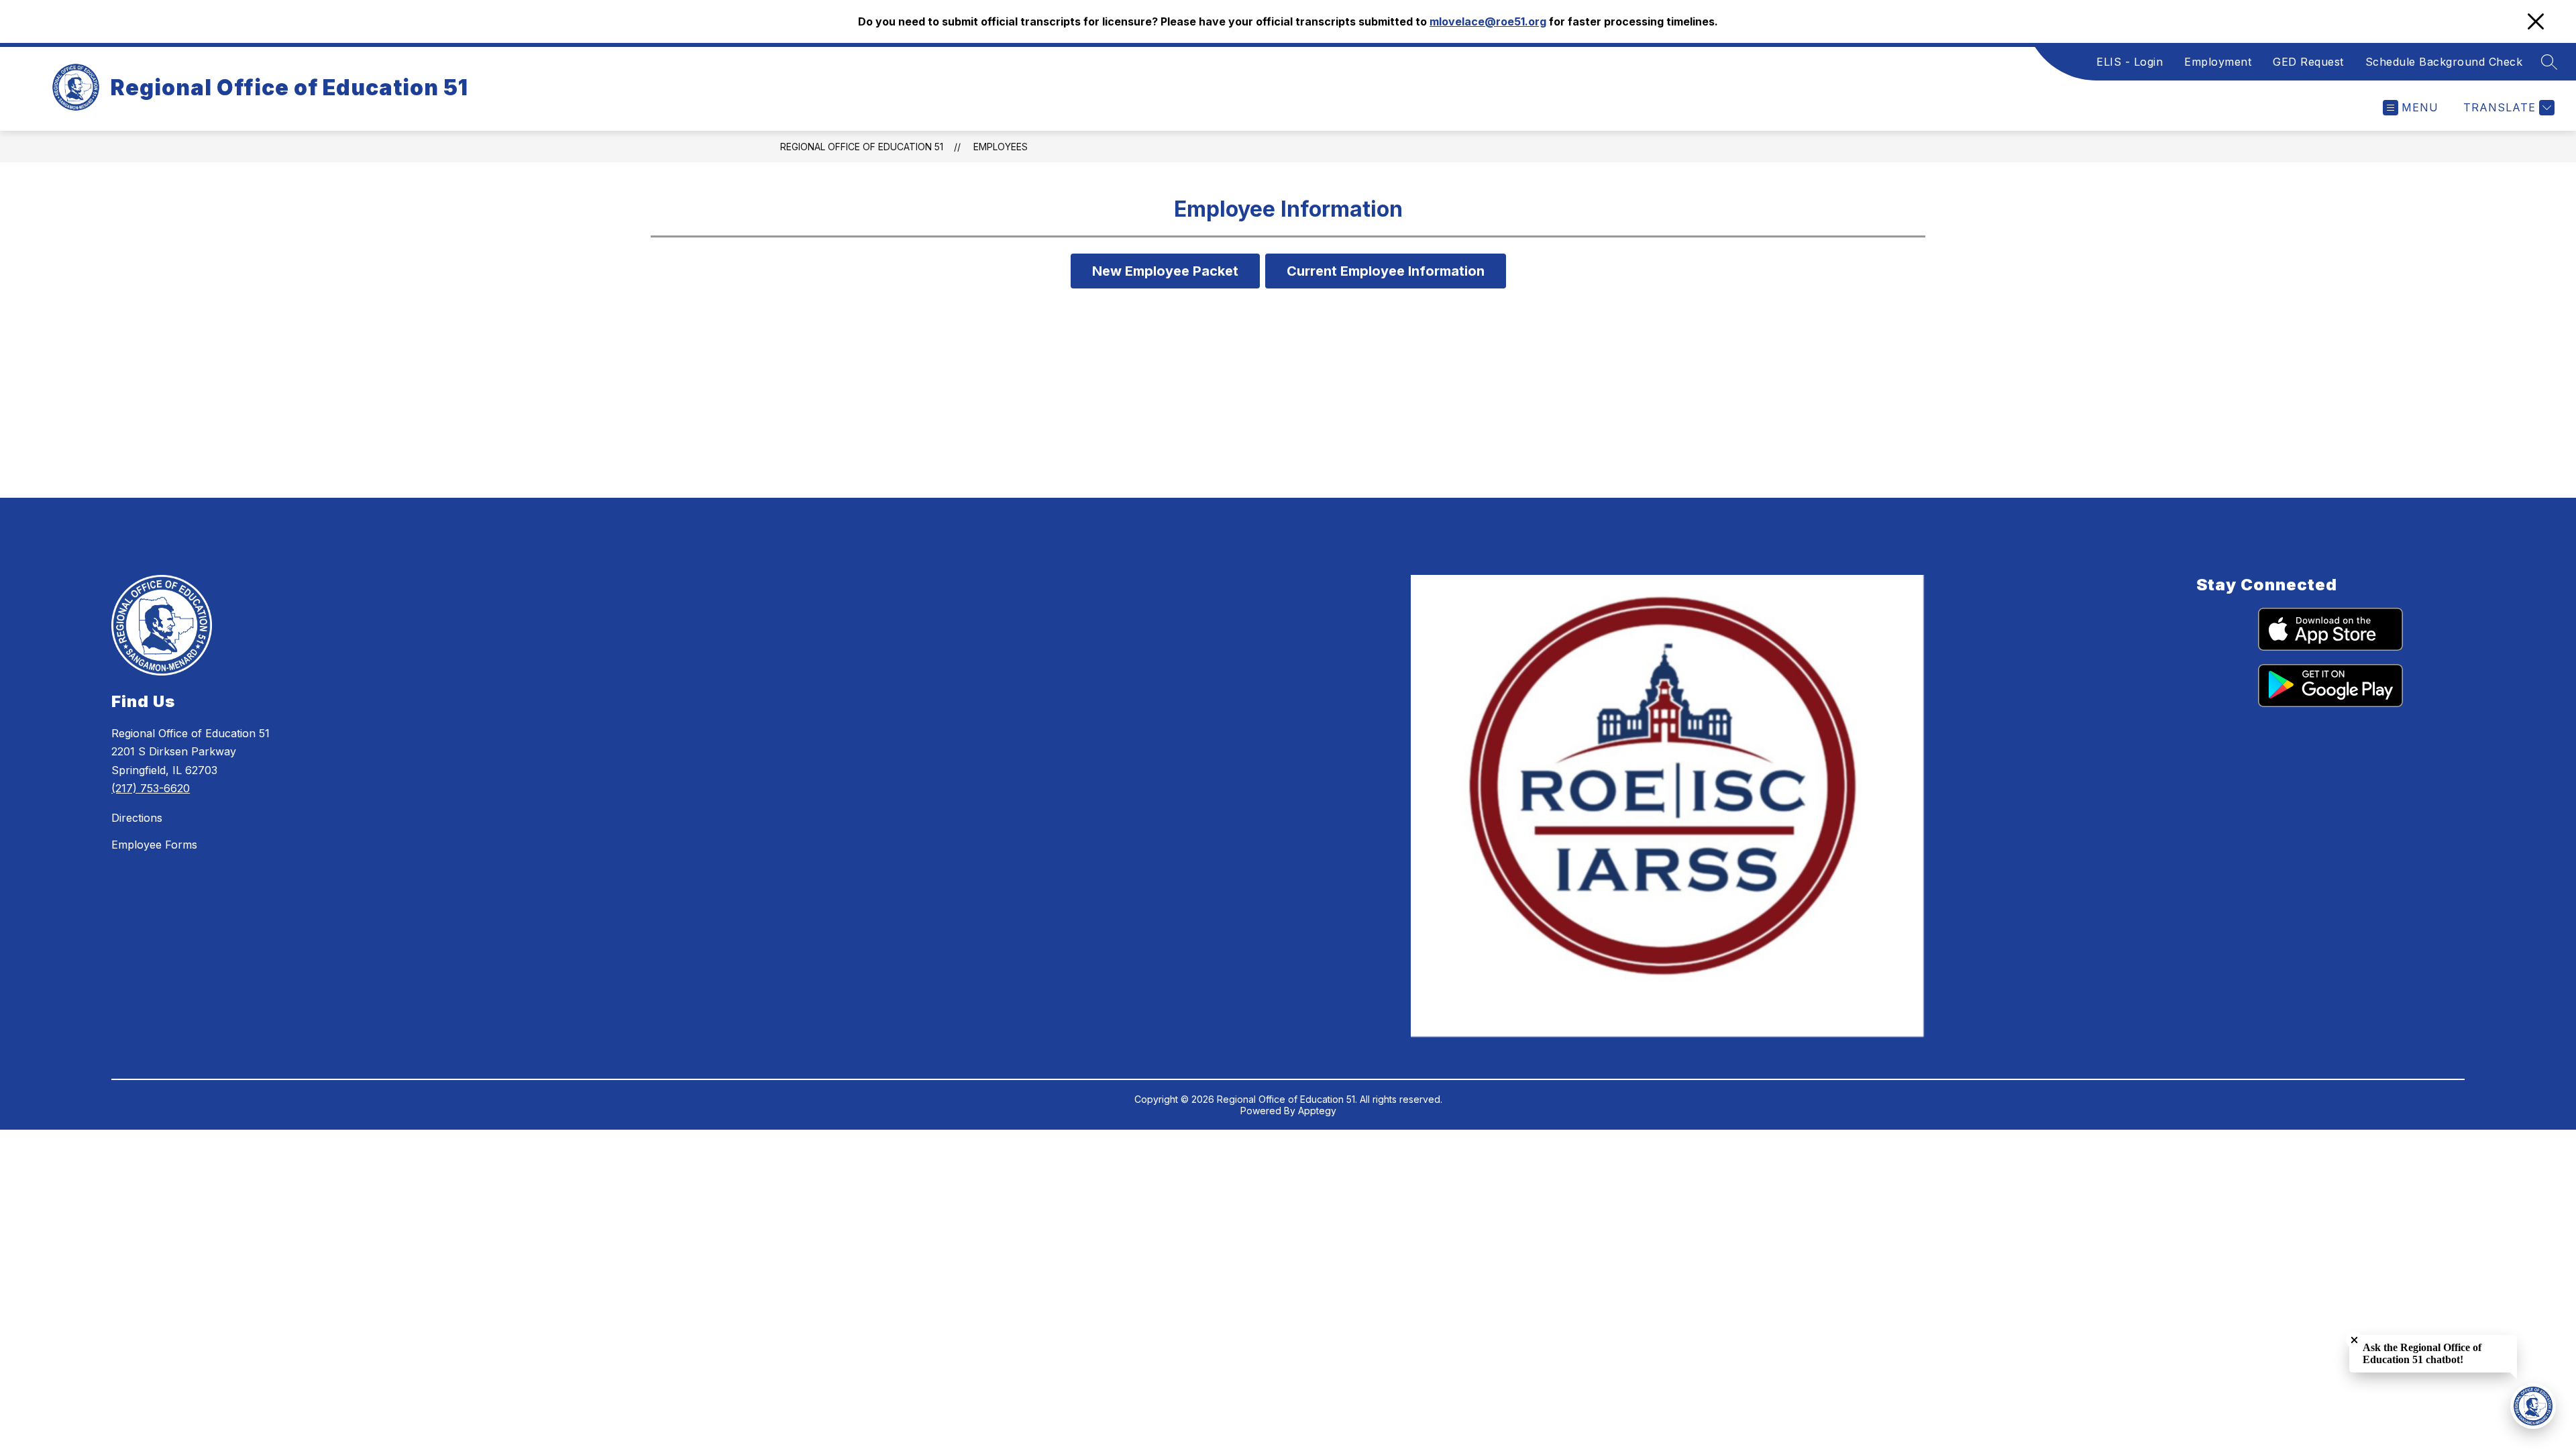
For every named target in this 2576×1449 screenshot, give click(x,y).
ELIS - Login (2130, 62)
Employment (2218, 62)
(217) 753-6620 (151, 788)
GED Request (2308, 62)
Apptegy (1317, 1111)
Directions (137, 818)
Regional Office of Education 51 (862, 147)
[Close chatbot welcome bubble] (2354, 1340)
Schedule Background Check (2444, 62)
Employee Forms (154, 845)
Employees (1001, 147)
